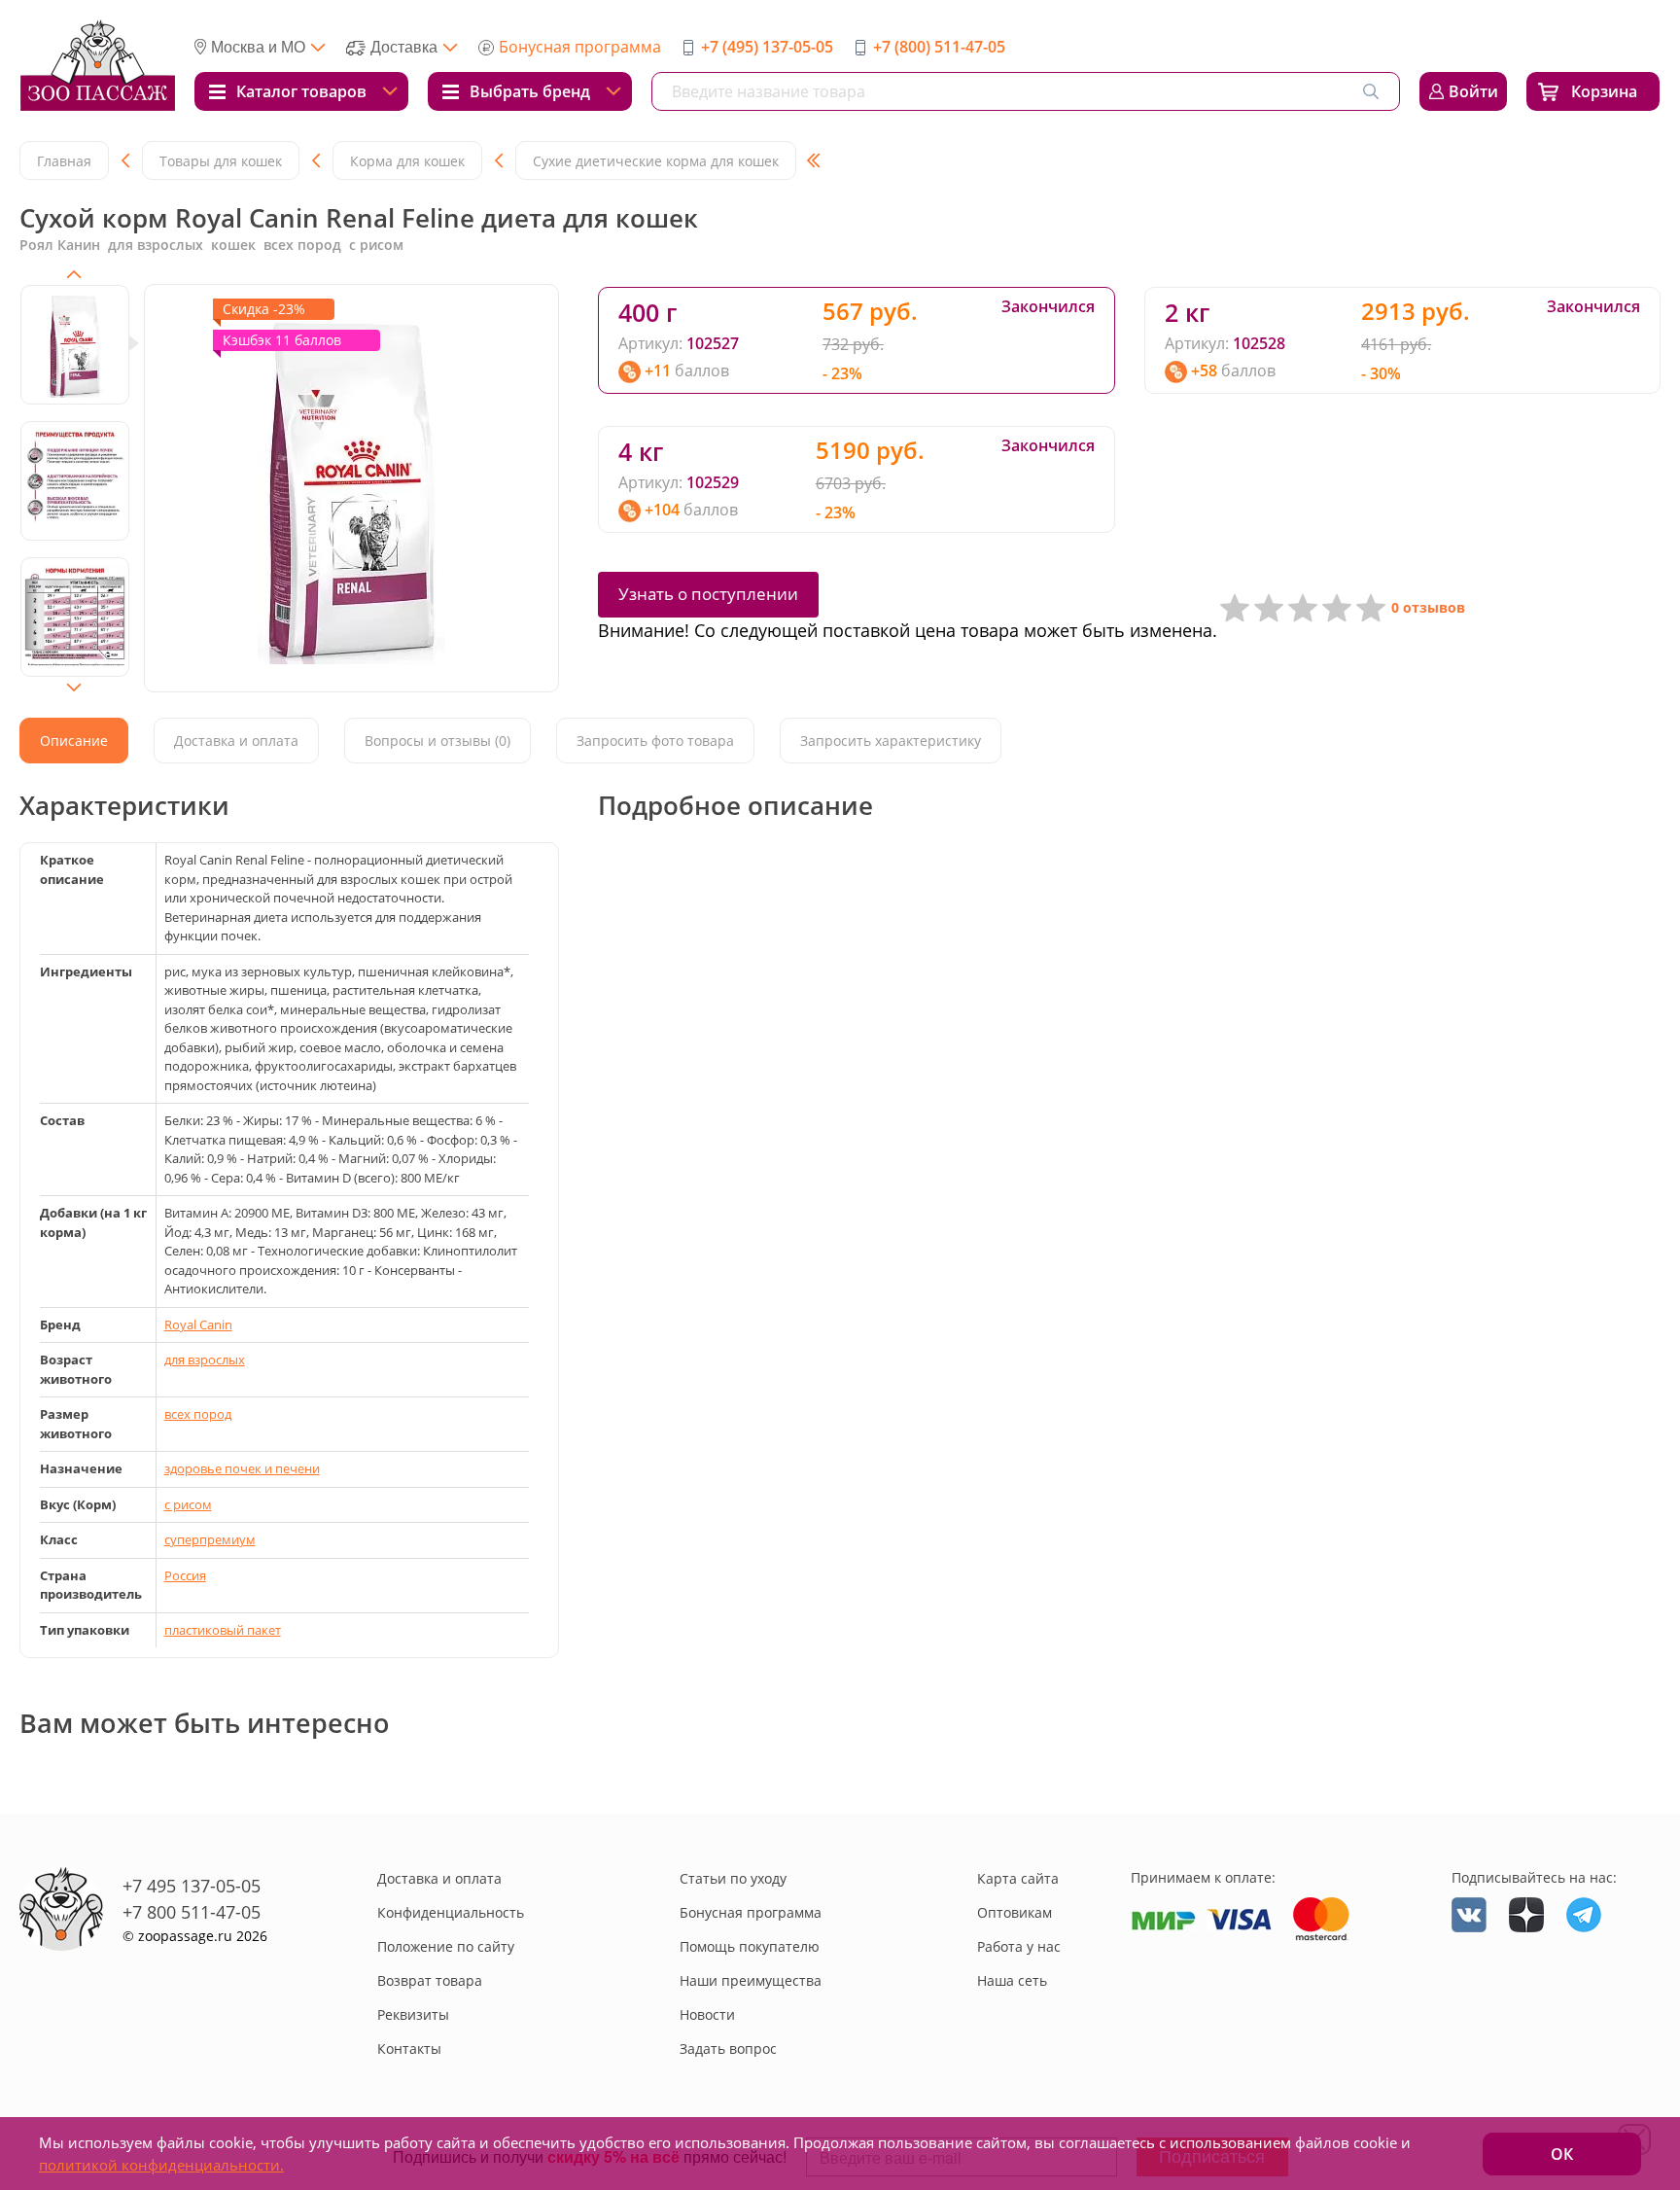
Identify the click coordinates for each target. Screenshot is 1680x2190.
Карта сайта (1018, 1878)
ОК (1562, 2154)
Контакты (409, 2049)
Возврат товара (430, 1980)
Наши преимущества (751, 1980)
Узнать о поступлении (708, 594)
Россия (185, 1575)
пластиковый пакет (223, 1630)
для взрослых (205, 1360)
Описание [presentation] (74, 741)
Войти (1473, 91)
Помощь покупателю (750, 1946)
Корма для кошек (407, 161)
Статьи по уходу (733, 1878)
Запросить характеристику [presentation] (891, 741)
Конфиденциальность (451, 1912)
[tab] (74, 741)
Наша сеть (1012, 1980)
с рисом (188, 1504)
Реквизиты (413, 2014)
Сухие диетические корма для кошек (656, 161)
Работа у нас (1019, 1946)
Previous (74, 274)
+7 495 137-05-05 (192, 1886)
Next (74, 688)
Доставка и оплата (439, 1878)
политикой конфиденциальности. (161, 2165)
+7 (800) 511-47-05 (939, 47)
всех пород (198, 1414)
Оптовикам (1015, 1912)
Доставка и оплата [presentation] (236, 741)
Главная (64, 161)
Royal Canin (198, 1325)
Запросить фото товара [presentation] (655, 741)
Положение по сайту (446, 1946)
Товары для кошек (221, 161)
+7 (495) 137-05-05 (767, 47)
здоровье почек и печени (242, 1468)
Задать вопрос (728, 2049)
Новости (707, 2014)
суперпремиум (210, 1539)
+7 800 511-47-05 (192, 1912)
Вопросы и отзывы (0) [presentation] (437, 741)
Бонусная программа (580, 47)
